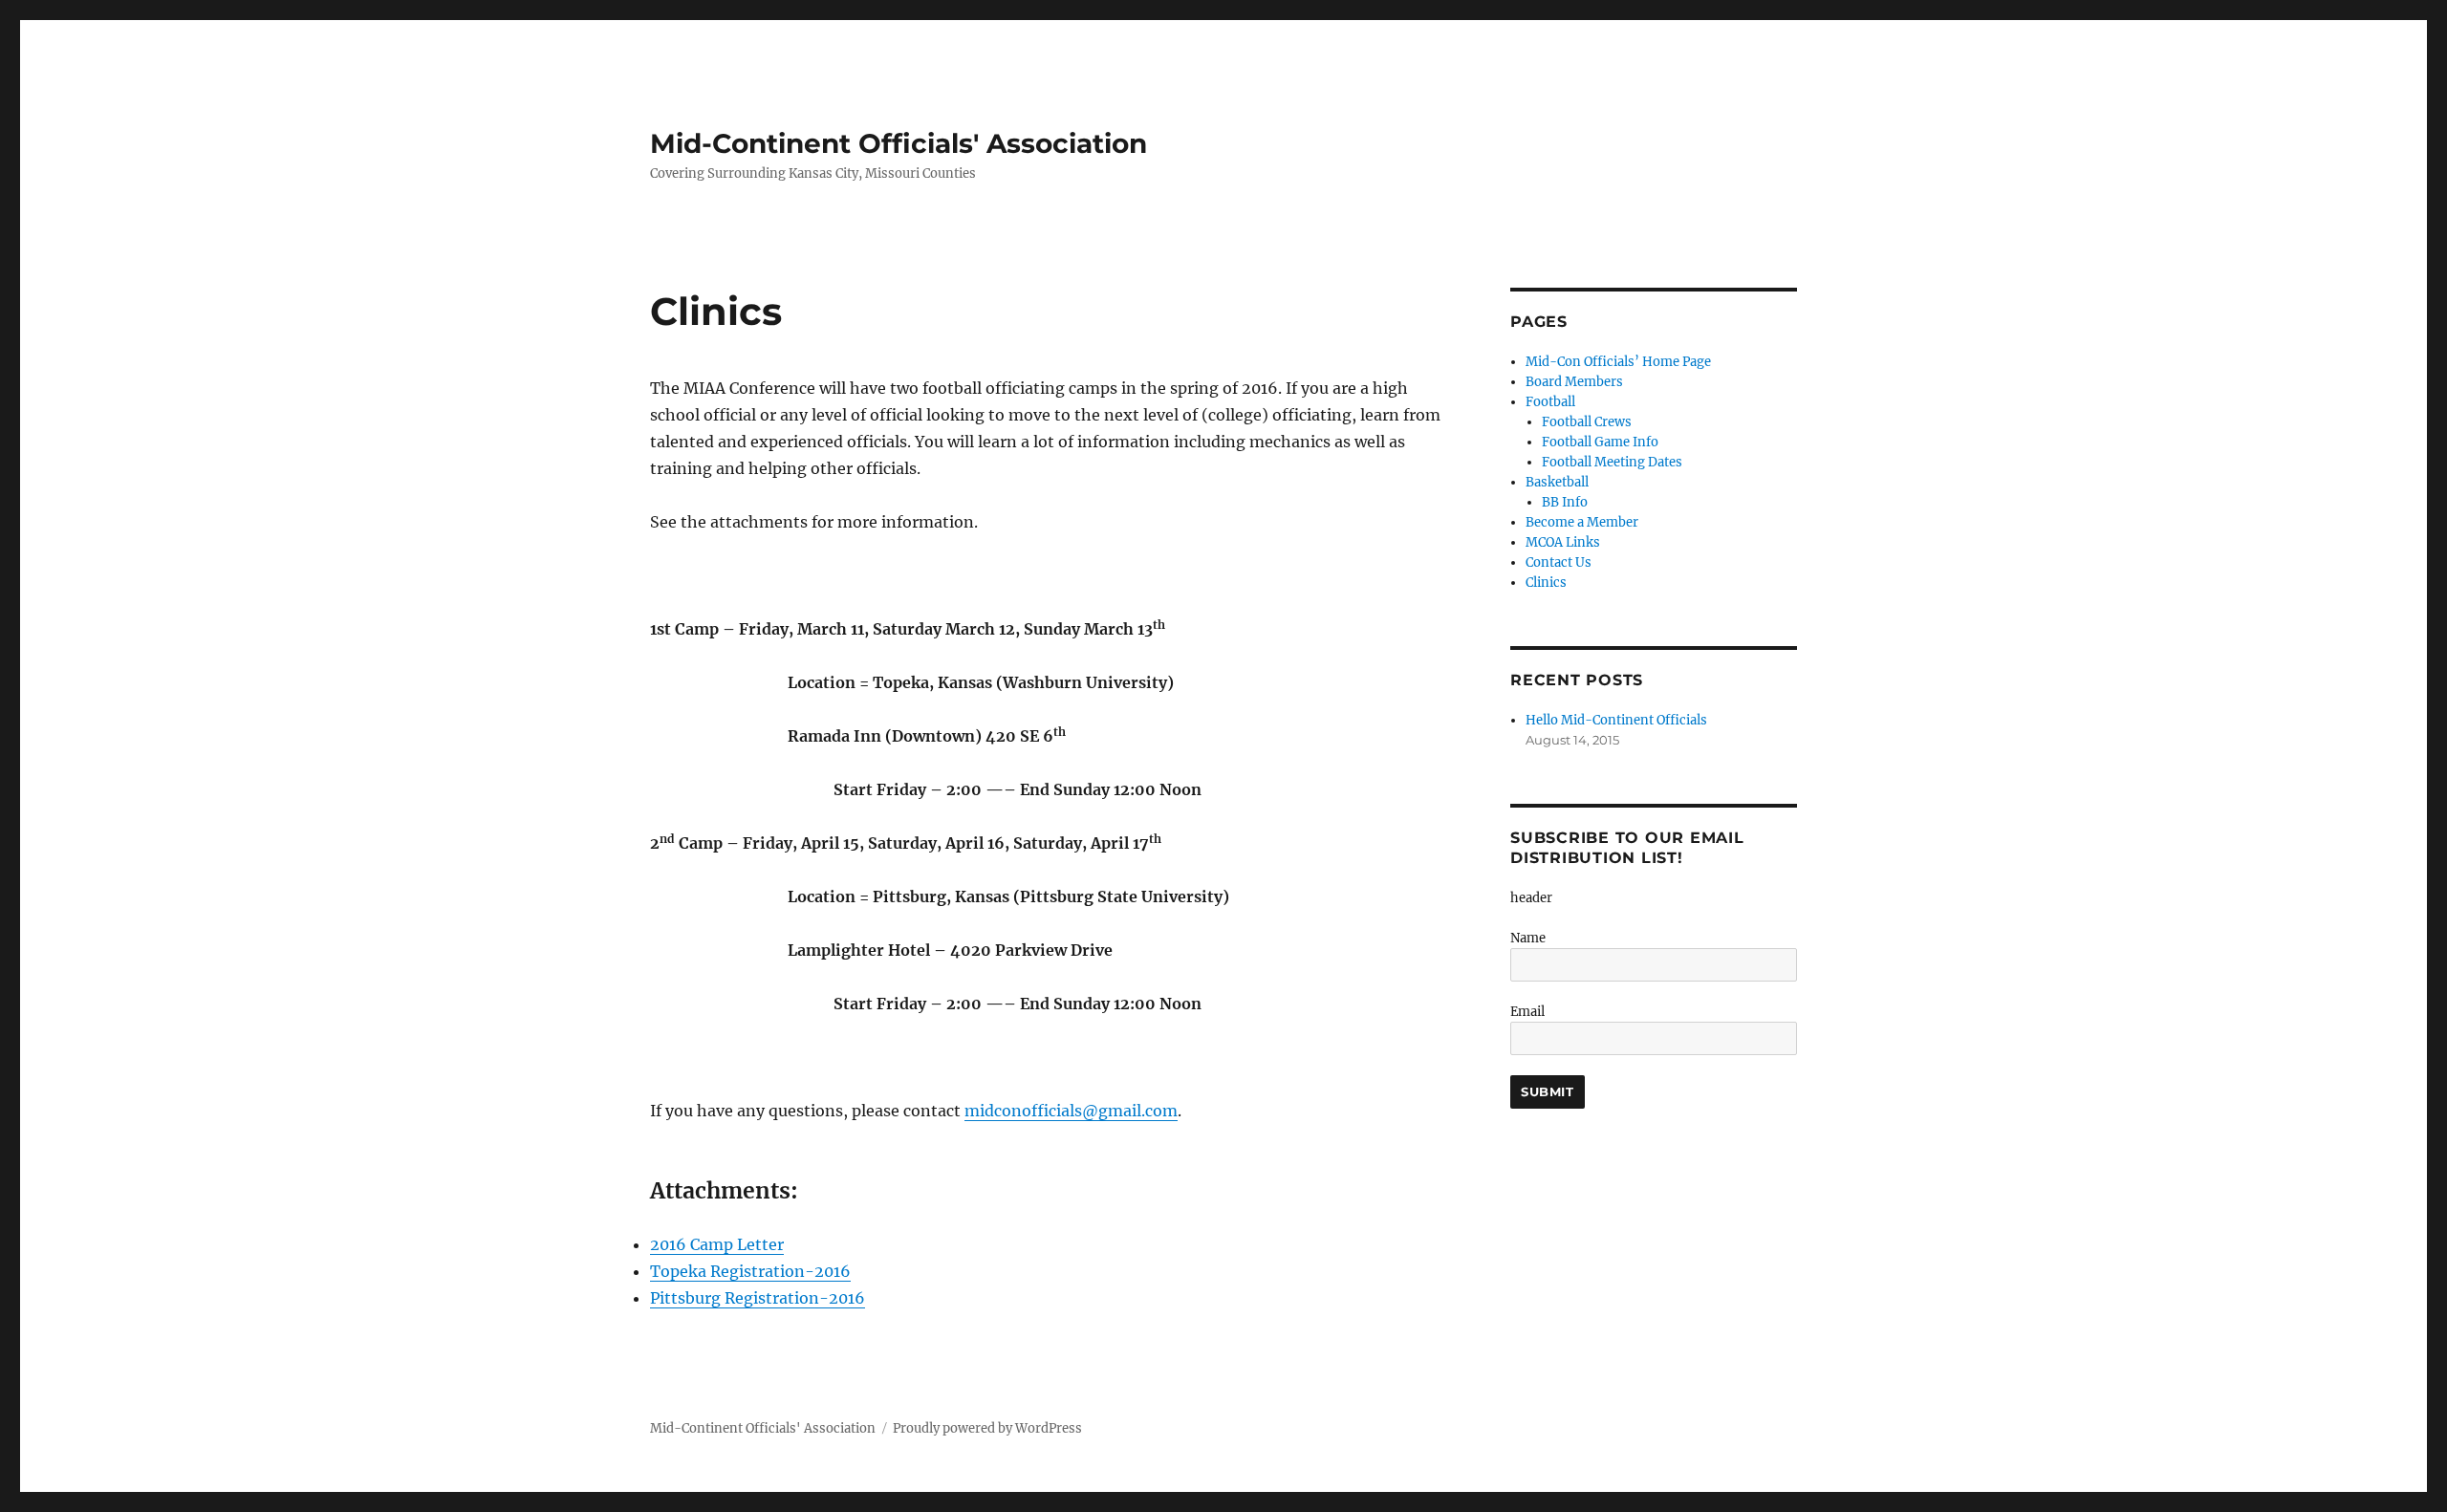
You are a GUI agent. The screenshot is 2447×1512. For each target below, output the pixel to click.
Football (1550, 402)
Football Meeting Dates (1612, 462)
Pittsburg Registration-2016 (758, 1298)
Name (1528, 938)
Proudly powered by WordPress (987, 1428)
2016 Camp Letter (717, 1244)
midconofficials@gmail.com (1071, 1111)
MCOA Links (1563, 542)
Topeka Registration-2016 (750, 1271)
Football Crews (1587, 422)
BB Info (1565, 502)
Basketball (1557, 482)
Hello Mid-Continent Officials (1616, 720)
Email (1527, 1012)
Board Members (1574, 382)
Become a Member (1582, 522)
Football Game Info (1600, 442)
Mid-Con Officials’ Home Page (1618, 362)
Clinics (1546, 583)
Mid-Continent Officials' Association (899, 143)
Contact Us (1559, 562)
